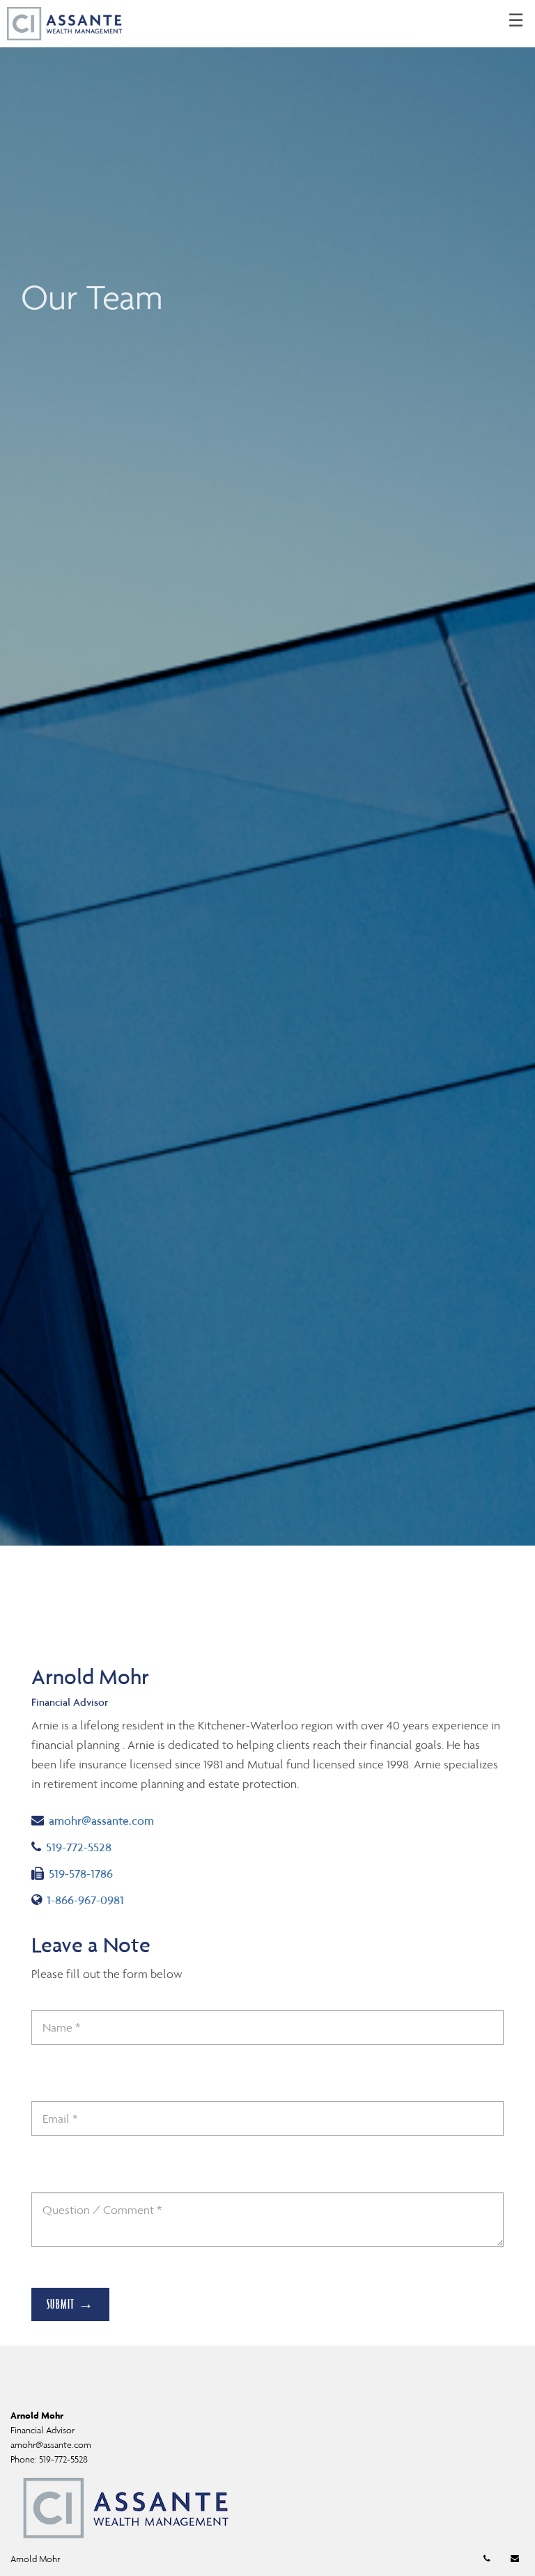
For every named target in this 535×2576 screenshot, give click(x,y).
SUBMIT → (71, 2304)
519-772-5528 (93, 1847)
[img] (267, 773)
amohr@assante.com (101, 1820)
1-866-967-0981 (88, 1900)
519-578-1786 (80, 1873)
